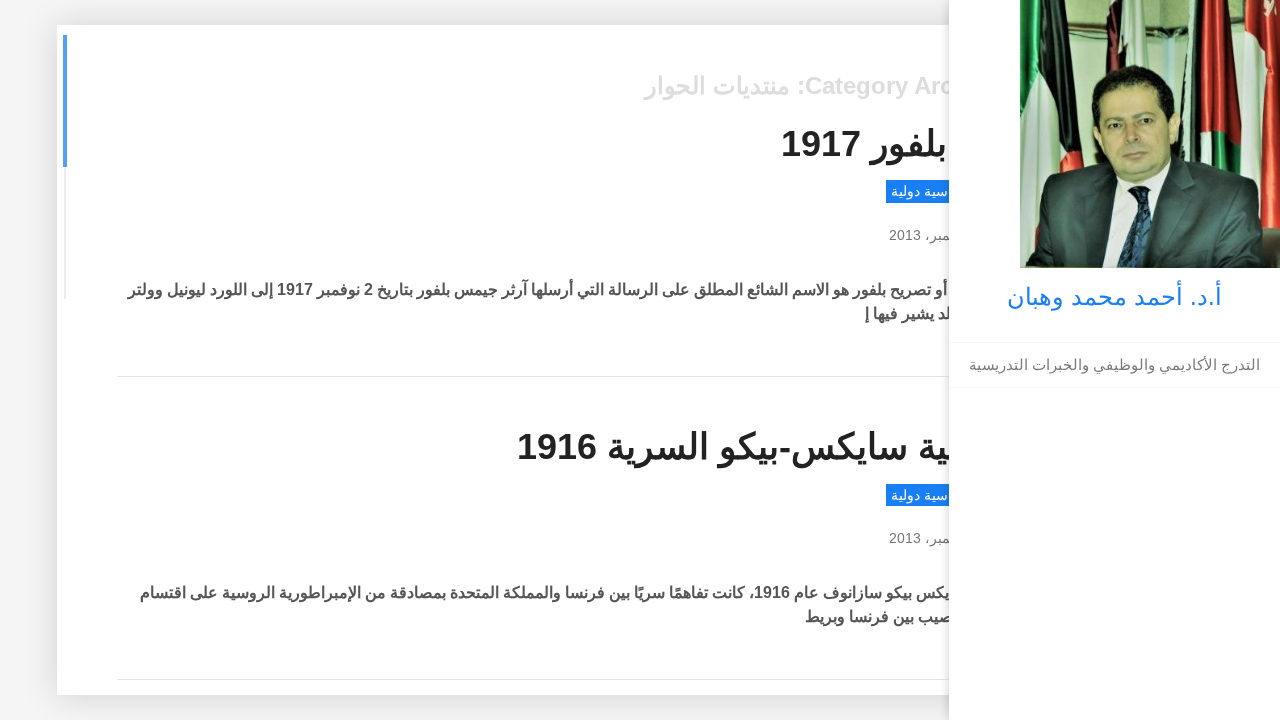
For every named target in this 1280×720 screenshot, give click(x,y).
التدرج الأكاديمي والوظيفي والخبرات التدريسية (1114, 364)
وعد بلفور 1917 (897, 143)
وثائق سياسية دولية (947, 191)
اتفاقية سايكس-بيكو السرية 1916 (765, 446)
